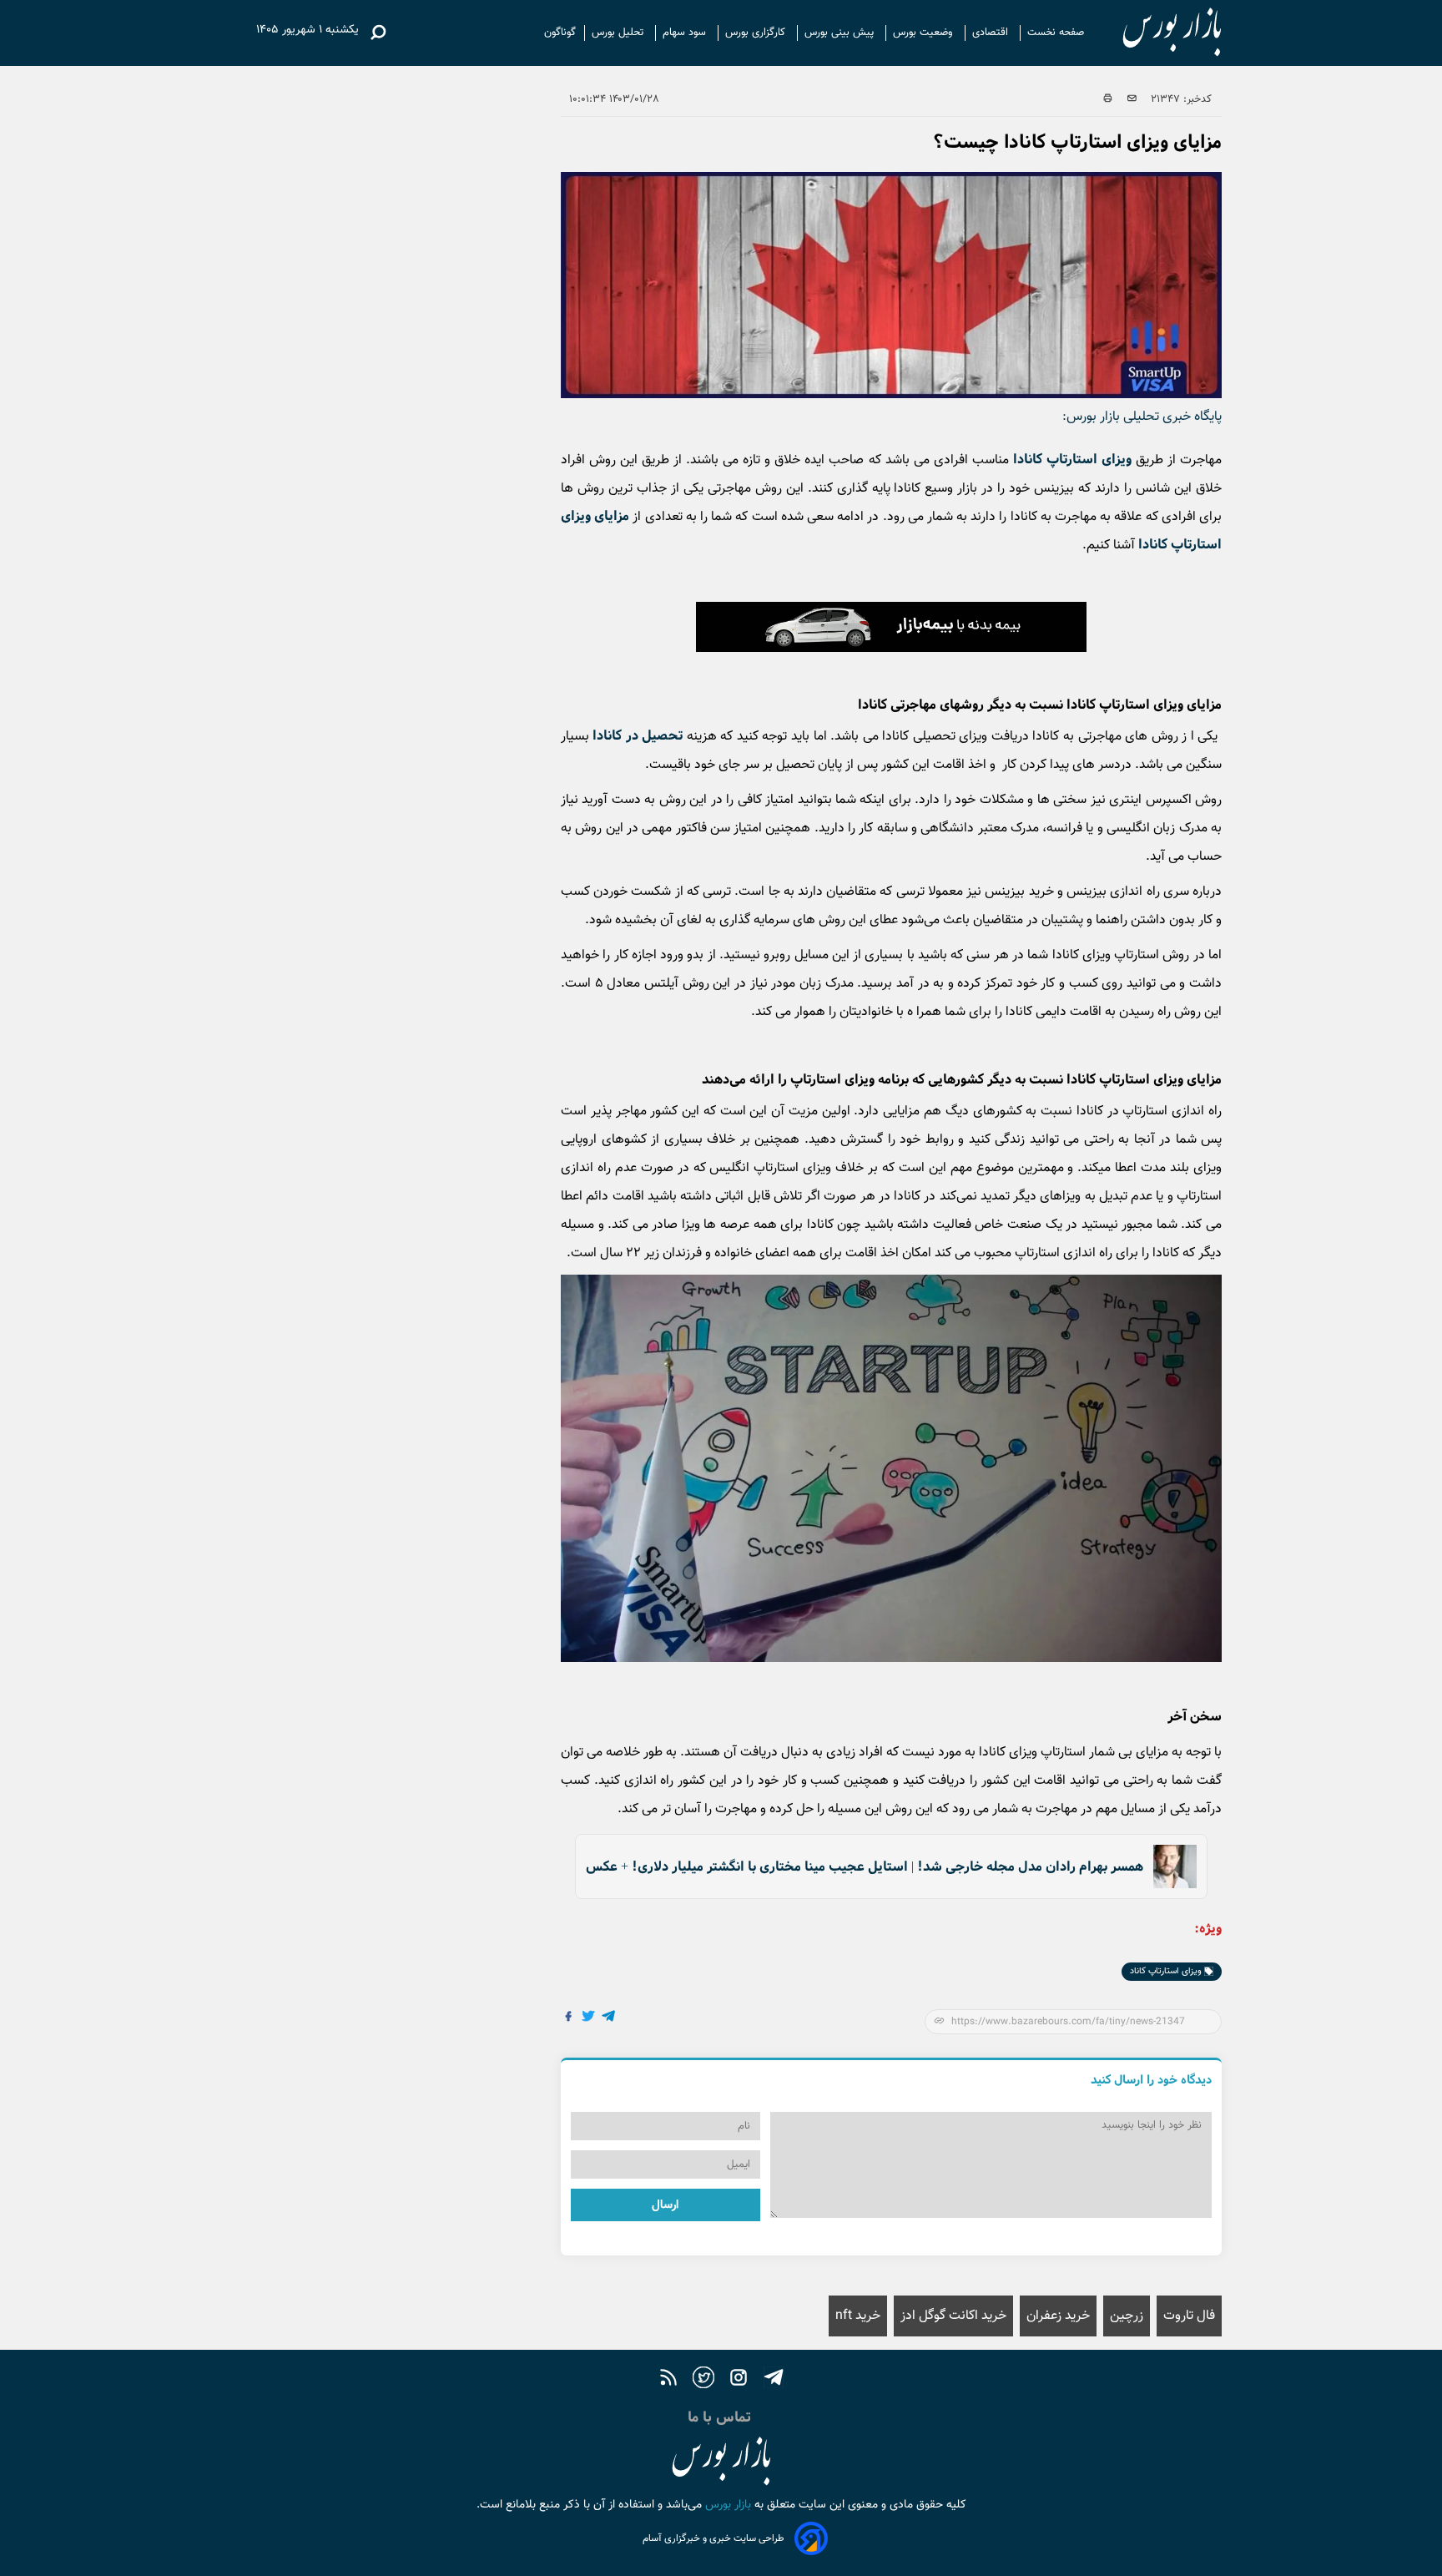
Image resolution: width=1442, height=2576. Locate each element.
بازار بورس (726, 2505)
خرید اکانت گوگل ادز (953, 2316)
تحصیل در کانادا (638, 736)
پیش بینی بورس (841, 33)
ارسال (665, 2205)
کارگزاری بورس (757, 33)
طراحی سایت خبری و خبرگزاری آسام (713, 2538)
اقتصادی (992, 33)
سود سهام (686, 33)
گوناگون (560, 33)
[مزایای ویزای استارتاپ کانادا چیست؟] (609, 2018)
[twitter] (703, 2380)
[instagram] (739, 2380)
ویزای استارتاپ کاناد (1167, 1971)
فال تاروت (1189, 2316)
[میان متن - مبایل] (891, 627)
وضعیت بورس (925, 33)
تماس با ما (721, 2417)
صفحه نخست (1056, 33)
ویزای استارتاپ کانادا (1072, 460)
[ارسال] (1132, 99)
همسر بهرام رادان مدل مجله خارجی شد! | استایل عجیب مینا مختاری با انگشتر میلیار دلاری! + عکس (865, 1867)
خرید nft (858, 2316)
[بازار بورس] (1157, 33)
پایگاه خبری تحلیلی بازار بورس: (1142, 417)
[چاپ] (1108, 99)
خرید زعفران (1058, 2316)
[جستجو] (378, 33)
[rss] (668, 2380)
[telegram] (774, 2380)
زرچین (1127, 2316)
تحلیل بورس (619, 33)
